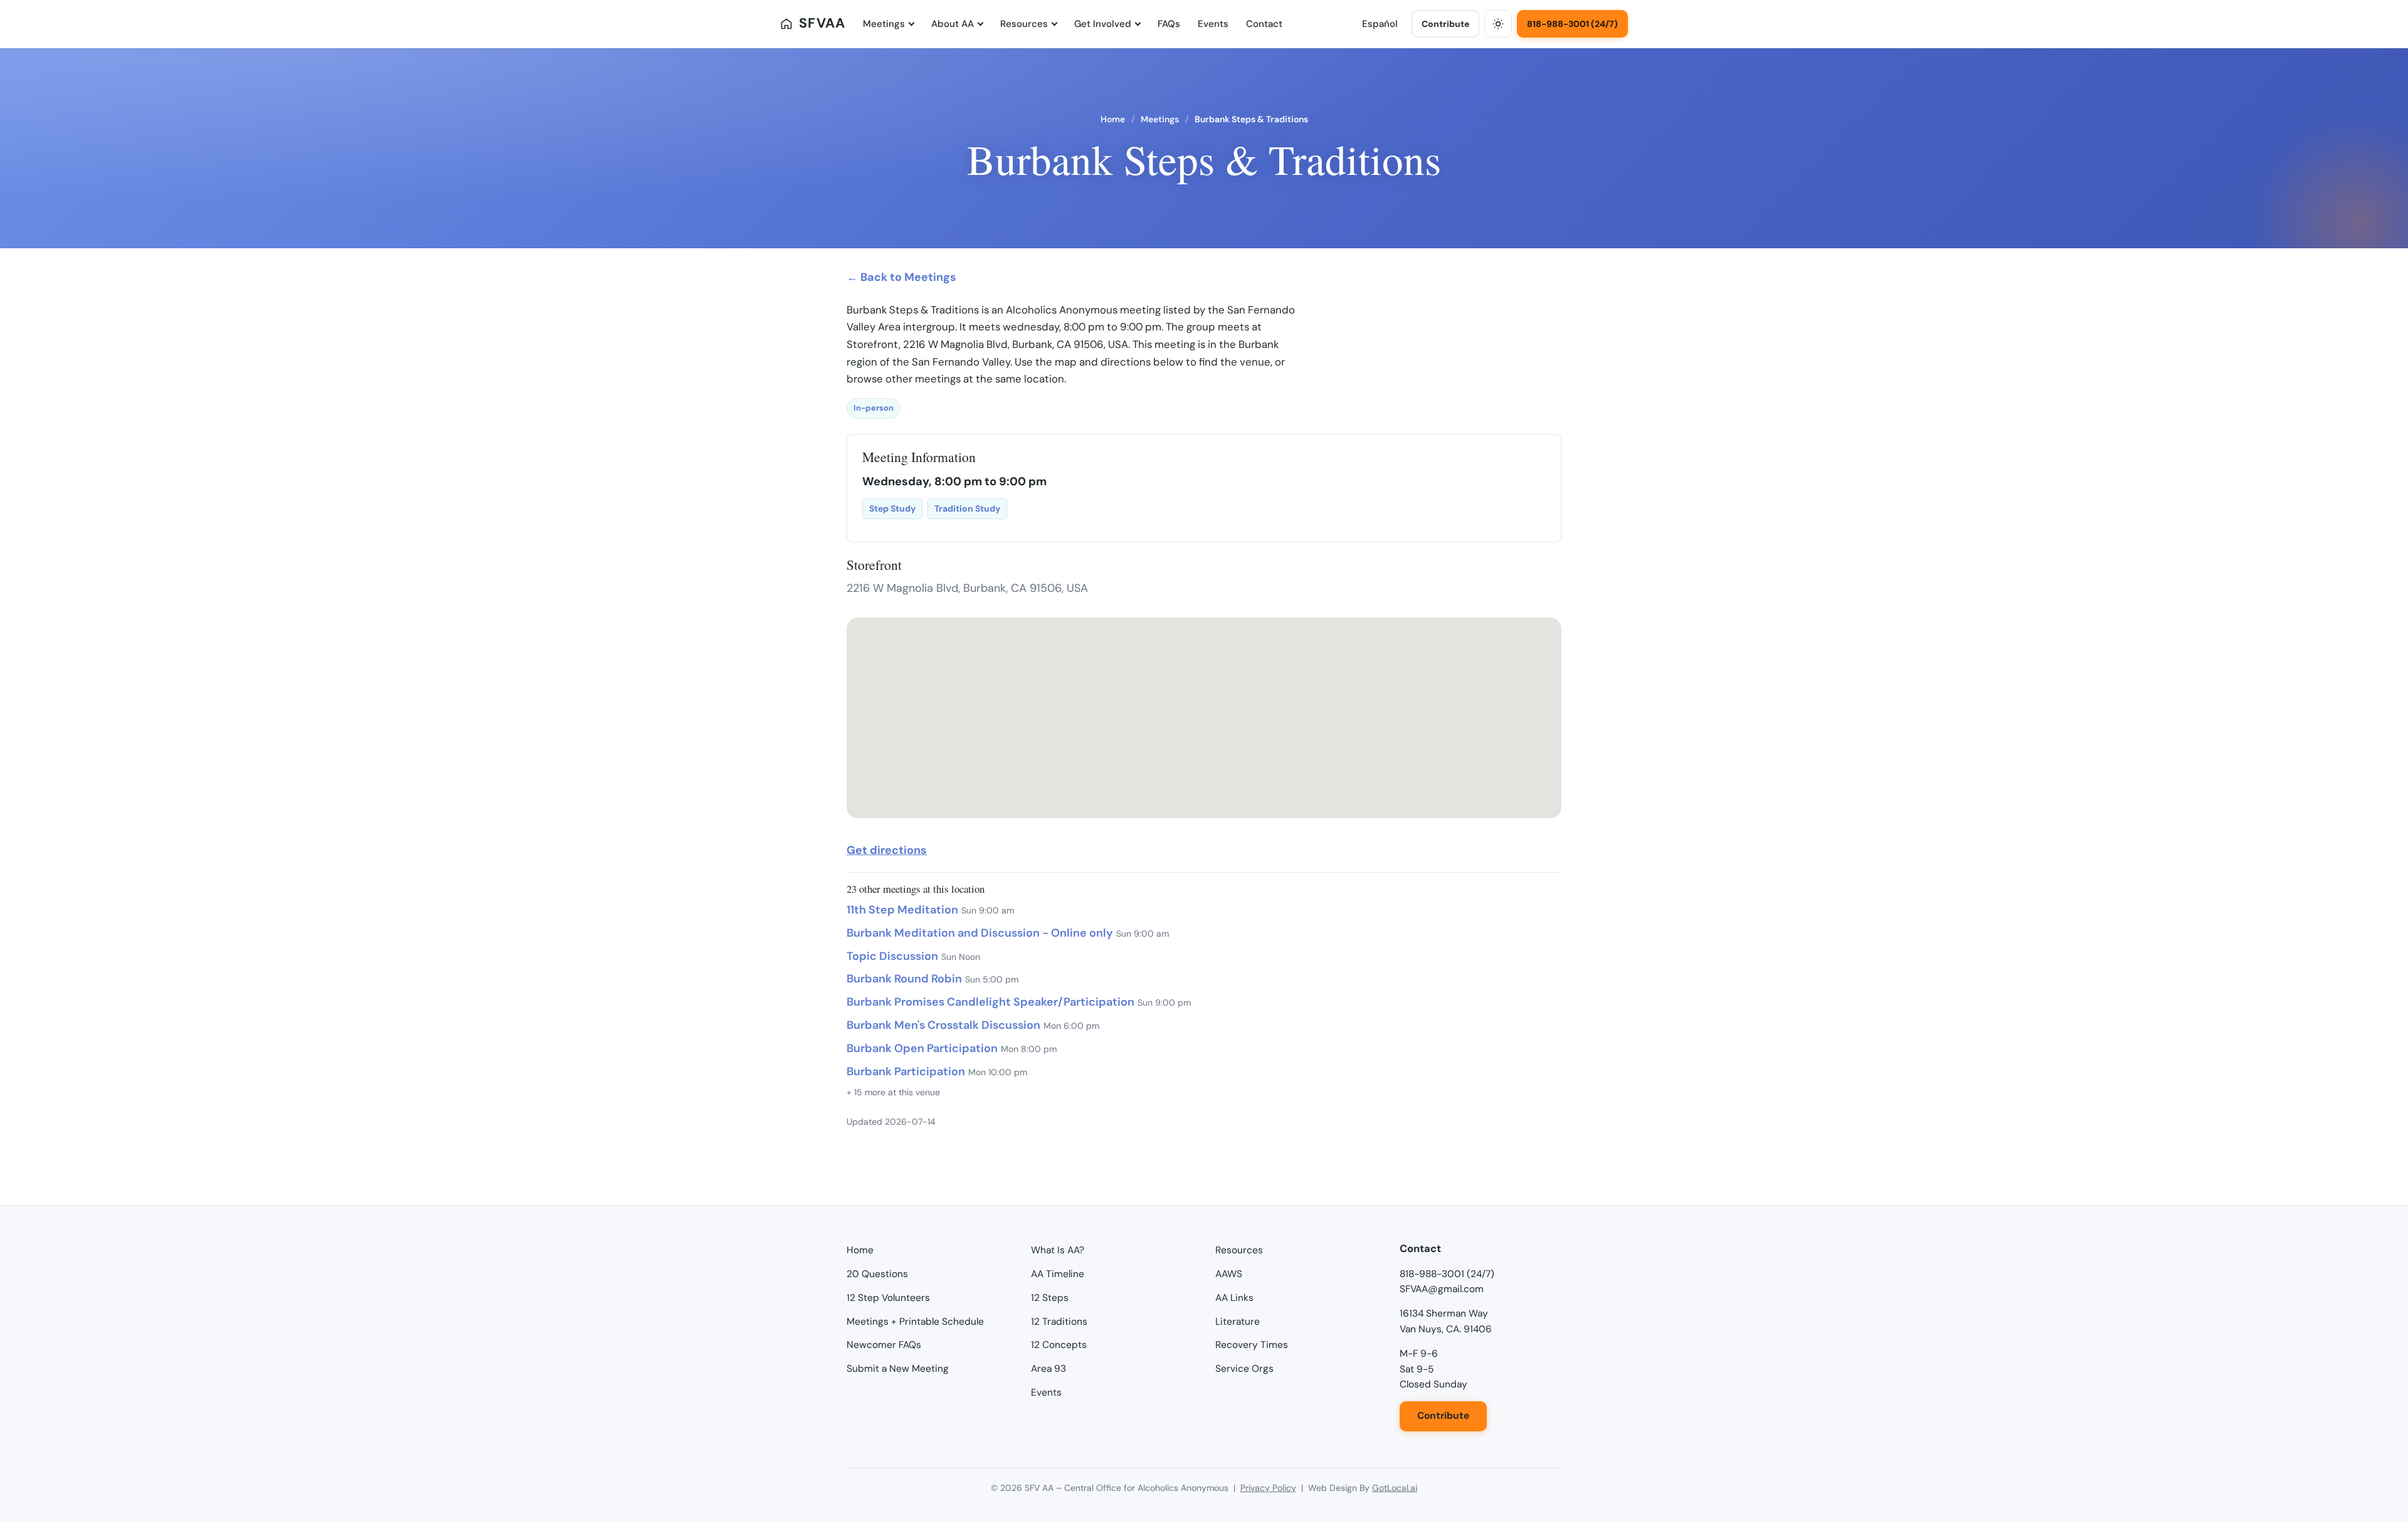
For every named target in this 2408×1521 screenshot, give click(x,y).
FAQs (1169, 24)
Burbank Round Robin (904, 979)
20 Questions (877, 1274)
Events (1213, 24)
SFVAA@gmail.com (1442, 1289)
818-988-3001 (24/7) (1572, 24)
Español (1380, 24)
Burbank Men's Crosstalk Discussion (943, 1025)
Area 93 (1048, 1369)
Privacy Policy (1268, 1488)
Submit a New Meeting (898, 1369)
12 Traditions (1059, 1322)
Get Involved (1103, 24)
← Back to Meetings (901, 277)
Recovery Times (1252, 1345)
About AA (953, 24)
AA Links (1234, 1298)
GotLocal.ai (1395, 1488)
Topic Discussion (892, 956)
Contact (1264, 24)
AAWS (1229, 1274)
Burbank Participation (906, 1071)
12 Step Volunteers (888, 1298)
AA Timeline (1058, 1274)
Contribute (1445, 24)
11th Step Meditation (902, 910)
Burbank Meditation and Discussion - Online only (980, 933)
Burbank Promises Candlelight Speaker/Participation (990, 1002)
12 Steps (1050, 1298)
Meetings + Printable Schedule (915, 1322)
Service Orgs (1244, 1369)
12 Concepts (1059, 1345)
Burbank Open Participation (922, 1048)
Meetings (884, 24)
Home (1113, 119)
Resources (1024, 24)
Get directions (887, 850)
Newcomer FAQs (884, 1345)
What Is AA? (1058, 1250)
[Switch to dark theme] (1498, 24)
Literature (1238, 1322)
